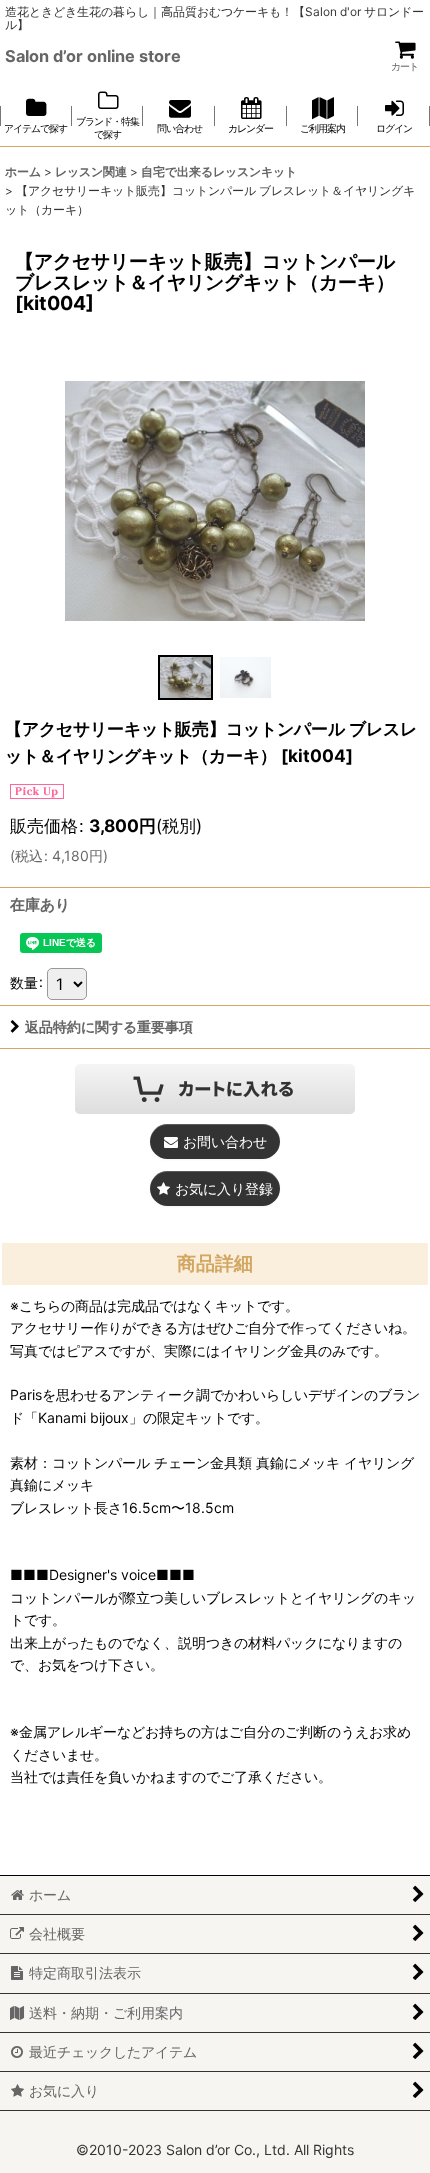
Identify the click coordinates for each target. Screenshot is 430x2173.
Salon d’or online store (93, 56)
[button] (185, 677)
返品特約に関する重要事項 (109, 1026)
